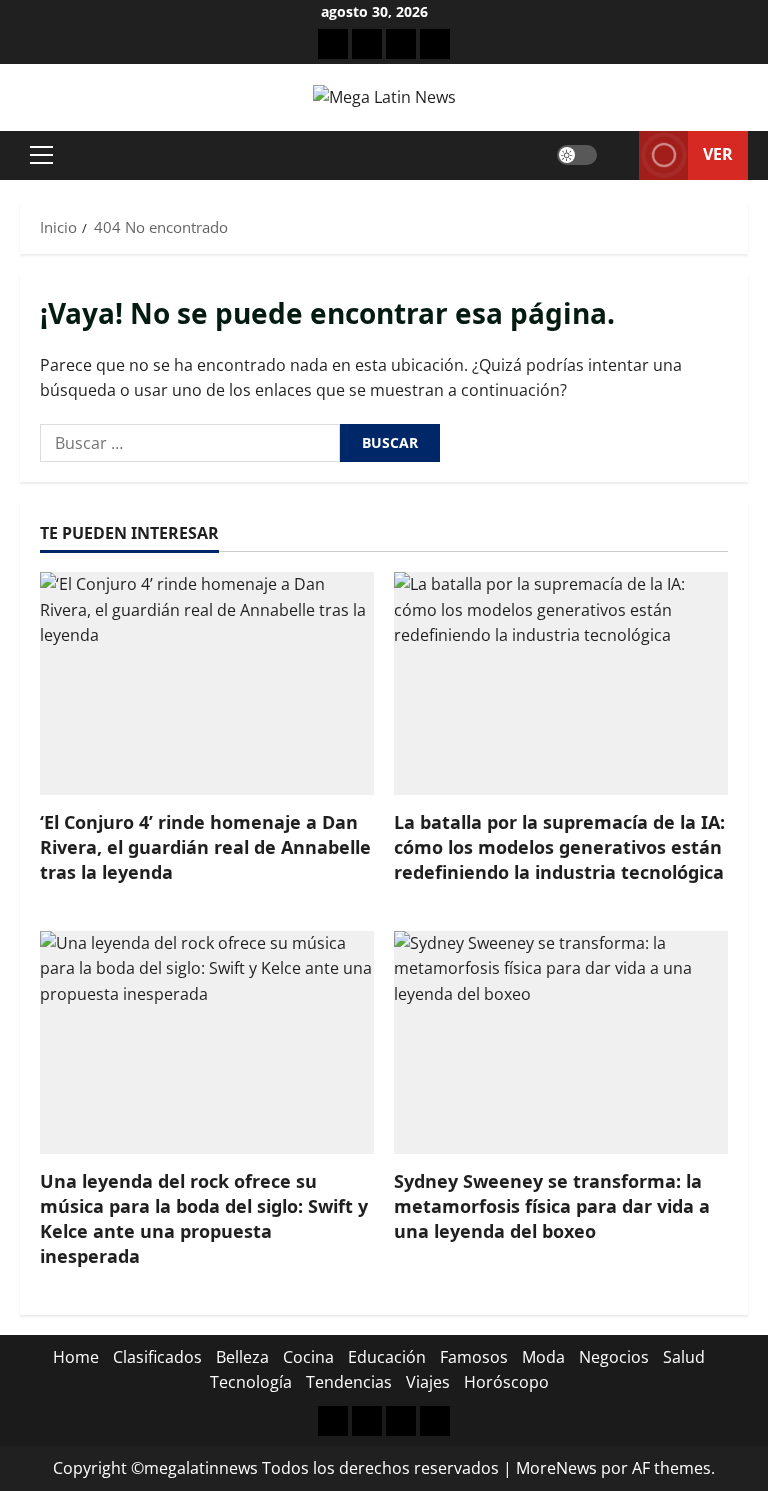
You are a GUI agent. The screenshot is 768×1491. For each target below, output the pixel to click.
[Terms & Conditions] (333, 44)
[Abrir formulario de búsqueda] (618, 155)
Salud (684, 1357)
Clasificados (157, 1357)
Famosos (474, 1357)
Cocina (308, 1357)
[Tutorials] (435, 44)
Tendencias (349, 1382)
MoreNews (556, 1468)
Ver (718, 154)
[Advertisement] (401, 44)
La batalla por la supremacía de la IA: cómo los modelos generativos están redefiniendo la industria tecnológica (559, 847)
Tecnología (251, 1382)
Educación (387, 1357)
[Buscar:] (190, 443)
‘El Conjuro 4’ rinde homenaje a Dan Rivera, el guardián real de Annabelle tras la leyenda (205, 847)
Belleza (242, 1357)
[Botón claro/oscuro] (577, 155)
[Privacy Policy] (367, 44)
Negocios (614, 1357)
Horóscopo (506, 1382)
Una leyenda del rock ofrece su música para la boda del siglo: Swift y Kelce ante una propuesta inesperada (204, 1219)
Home (76, 1357)
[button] (41, 155)
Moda (543, 1357)
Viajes (428, 1382)
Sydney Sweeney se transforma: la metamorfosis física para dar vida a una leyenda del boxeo (552, 1206)
